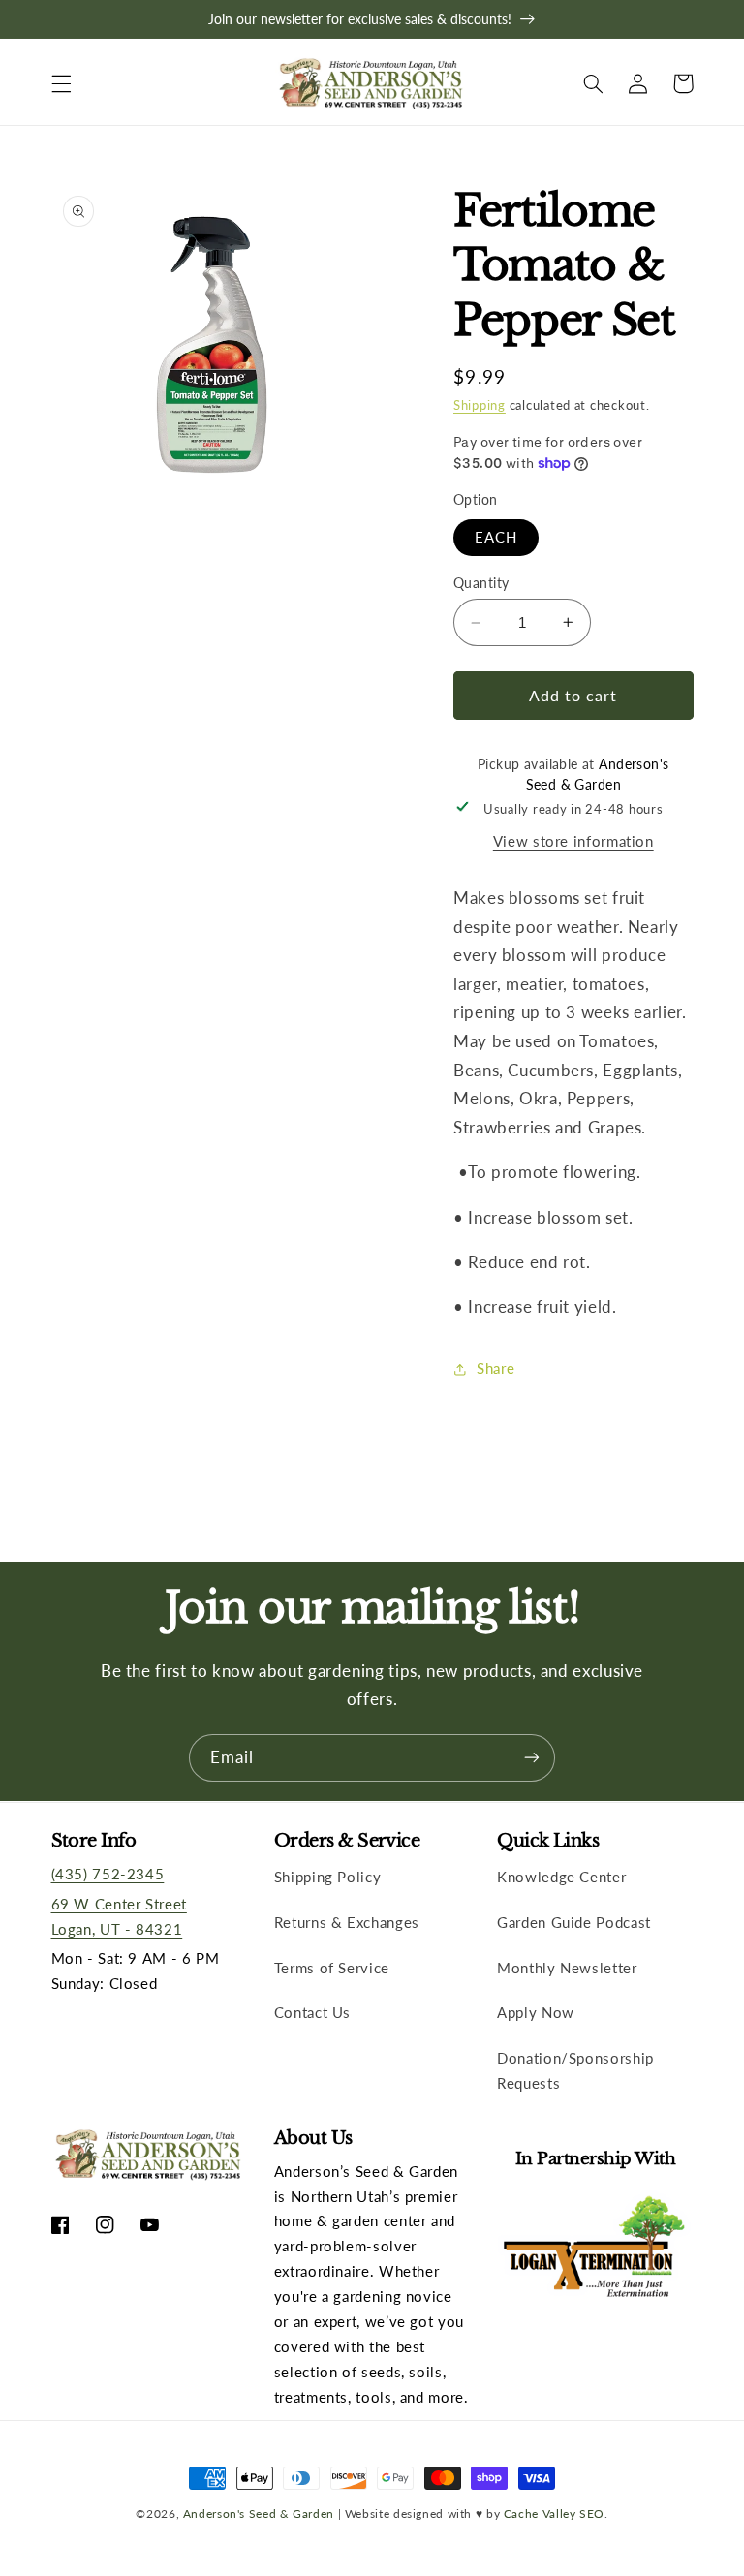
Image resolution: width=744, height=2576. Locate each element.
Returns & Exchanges (347, 1922)
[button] (61, 83)
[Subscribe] (532, 1758)
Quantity (481, 583)
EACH (496, 537)
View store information (573, 841)
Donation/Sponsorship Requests (575, 2070)
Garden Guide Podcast (574, 1922)
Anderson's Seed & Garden (259, 2513)
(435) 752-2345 (108, 1874)
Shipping (480, 405)
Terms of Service (332, 1968)
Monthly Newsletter (567, 1968)
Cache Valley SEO (554, 2513)
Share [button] (496, 1368)
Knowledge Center (561, 1877)
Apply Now (536, 2012)
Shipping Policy (327, 1877)
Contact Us (312, 2012)
